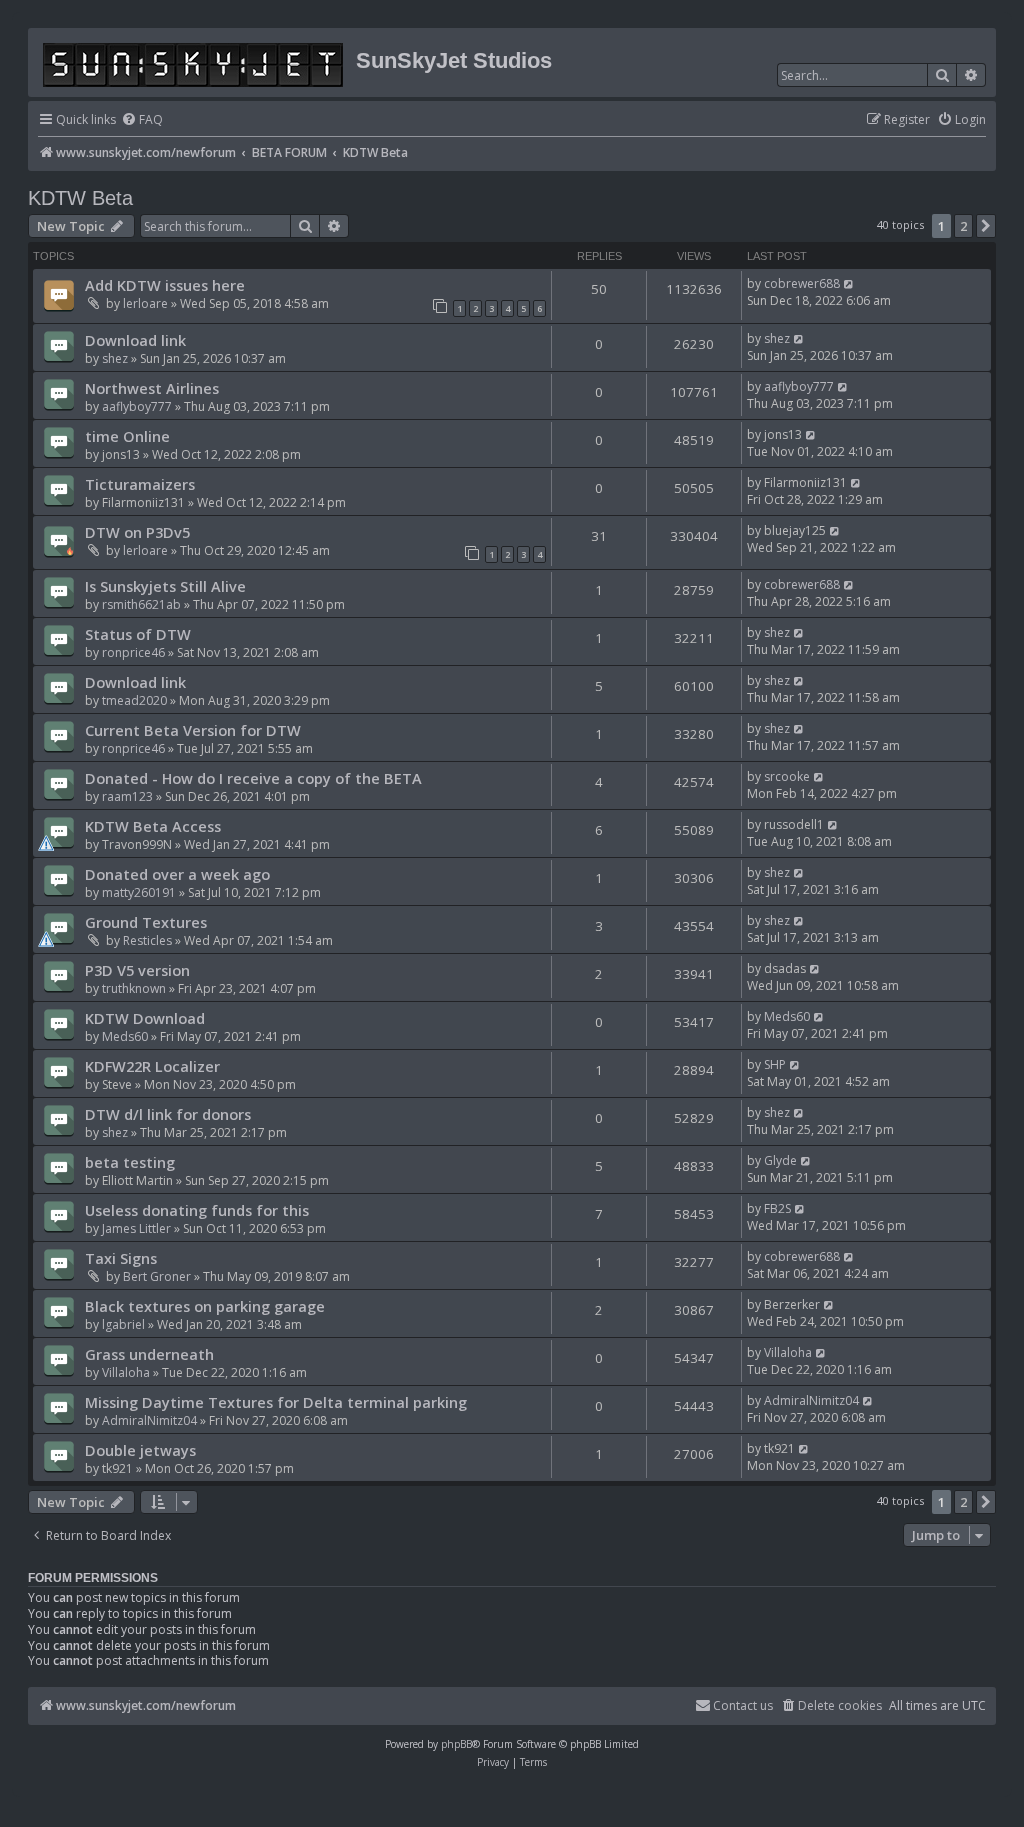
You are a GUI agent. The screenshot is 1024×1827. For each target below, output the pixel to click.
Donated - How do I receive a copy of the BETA (253, 778)
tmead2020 (134, 700)
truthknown (134, 988)
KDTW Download (145, 1018)
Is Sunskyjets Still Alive (165, 586)
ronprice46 (133, 652)
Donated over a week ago (177, 874)
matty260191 (139, 892)
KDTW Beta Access (153, 826)
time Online (127, 436)
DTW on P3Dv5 (137, 532)
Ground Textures (146, 922)
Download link (135, 340)
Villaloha (126, 1372)
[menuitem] (142, 120)
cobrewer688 (802, 283)
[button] (986, 226)
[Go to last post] (849, 283)
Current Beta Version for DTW (193, 730)
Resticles (147, 940)
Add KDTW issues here (165, 285)
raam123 (127, 796)
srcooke (787, 776)
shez (115, 358)
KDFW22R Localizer (152, 1066)
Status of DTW (138, 634)
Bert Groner (157, 1276)
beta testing (130, 1162)
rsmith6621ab (141, 604)
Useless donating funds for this (197, 1210)
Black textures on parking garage (205, 1306)
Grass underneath (149, 1354)
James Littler (136, 1228)
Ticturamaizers (140, 484)
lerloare (145, 303)
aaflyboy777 (137, 406)
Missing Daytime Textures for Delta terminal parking (276, 1402)
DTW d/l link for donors (168, 1114)
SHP (775, 1064)
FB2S (777, 1208)
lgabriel (123, 1324)
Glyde (780, 1160)
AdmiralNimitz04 (149, 1420)
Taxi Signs (121, 1258)
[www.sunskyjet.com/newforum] (194, 61)
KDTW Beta (80, 198)
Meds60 (125, 1036)
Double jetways (140, 1450)
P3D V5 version (137, 970)
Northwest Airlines (152, 388)
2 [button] (963, 226)
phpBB (456, 1744)
